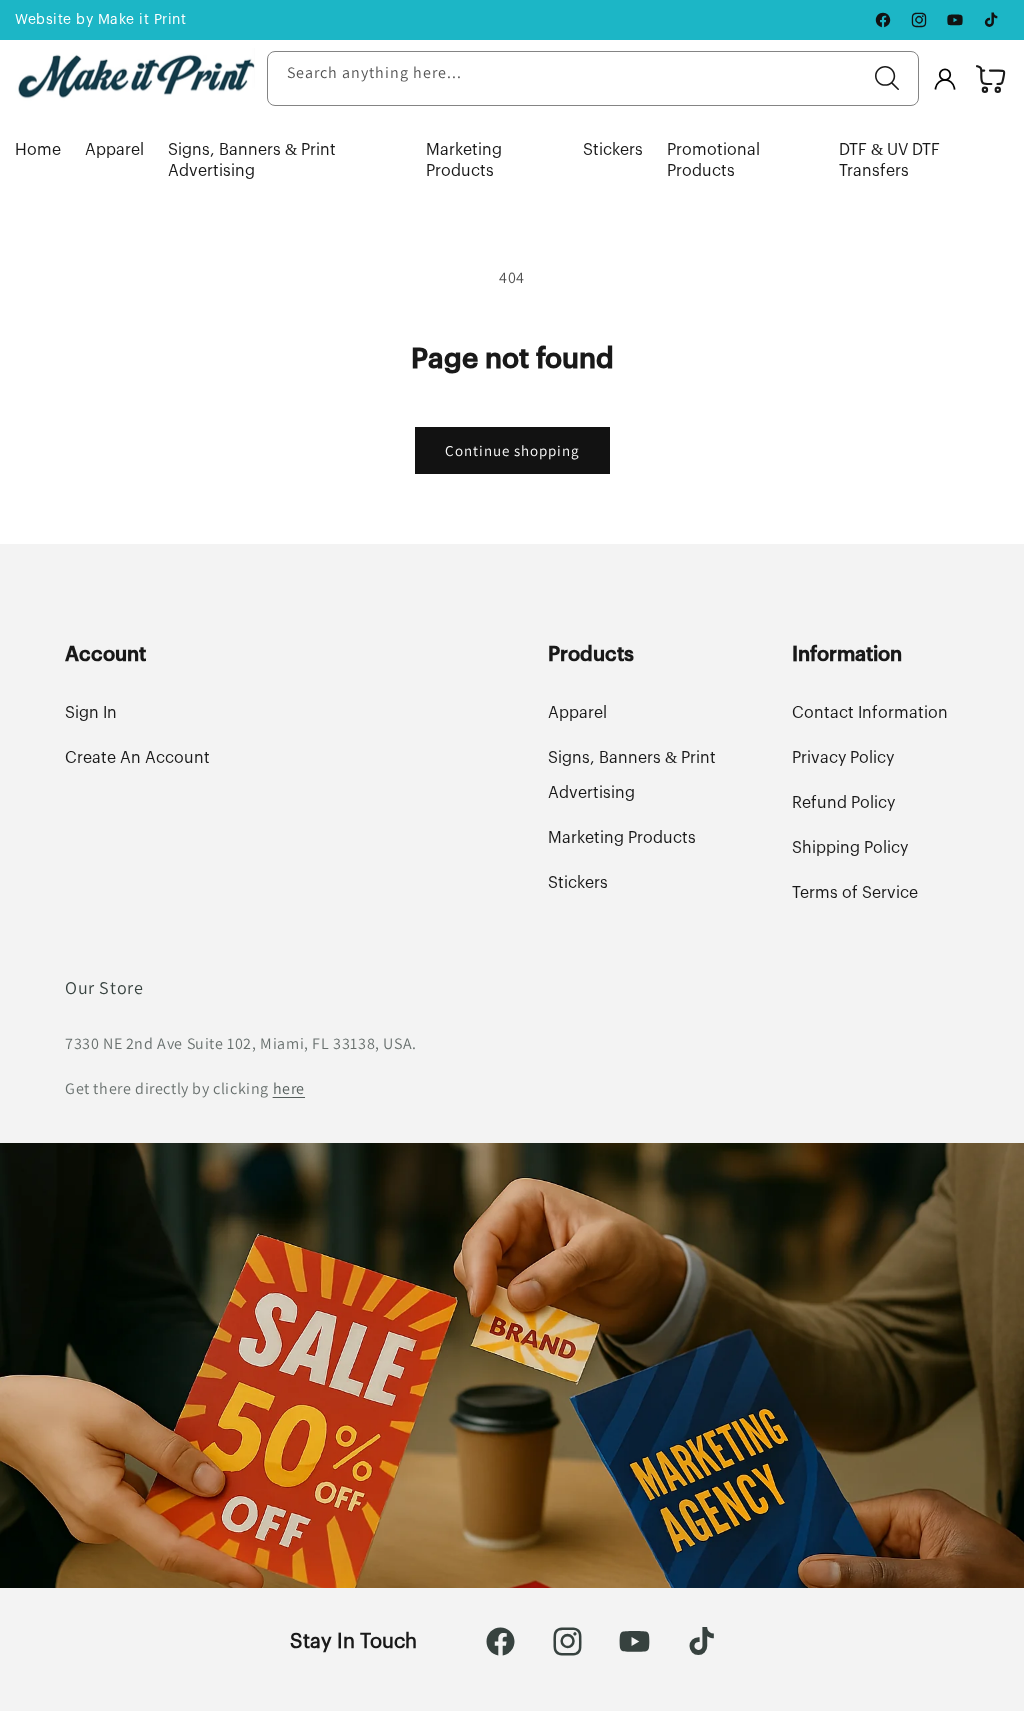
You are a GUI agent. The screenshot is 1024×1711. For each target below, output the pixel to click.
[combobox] (593, 78)
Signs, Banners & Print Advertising (252, 160)
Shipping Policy (850, 848)
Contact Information (870, 713)
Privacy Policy (843, 758)
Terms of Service (855, 893)
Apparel (114, 150)
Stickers (613, 150)
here (289, 1088)
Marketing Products (464, 160)
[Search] (887, 78)
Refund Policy (843, 803)
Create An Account (137, 758)
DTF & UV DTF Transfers (889, 160)
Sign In (91, 713)
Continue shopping (512, 450)
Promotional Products (713, 160)
